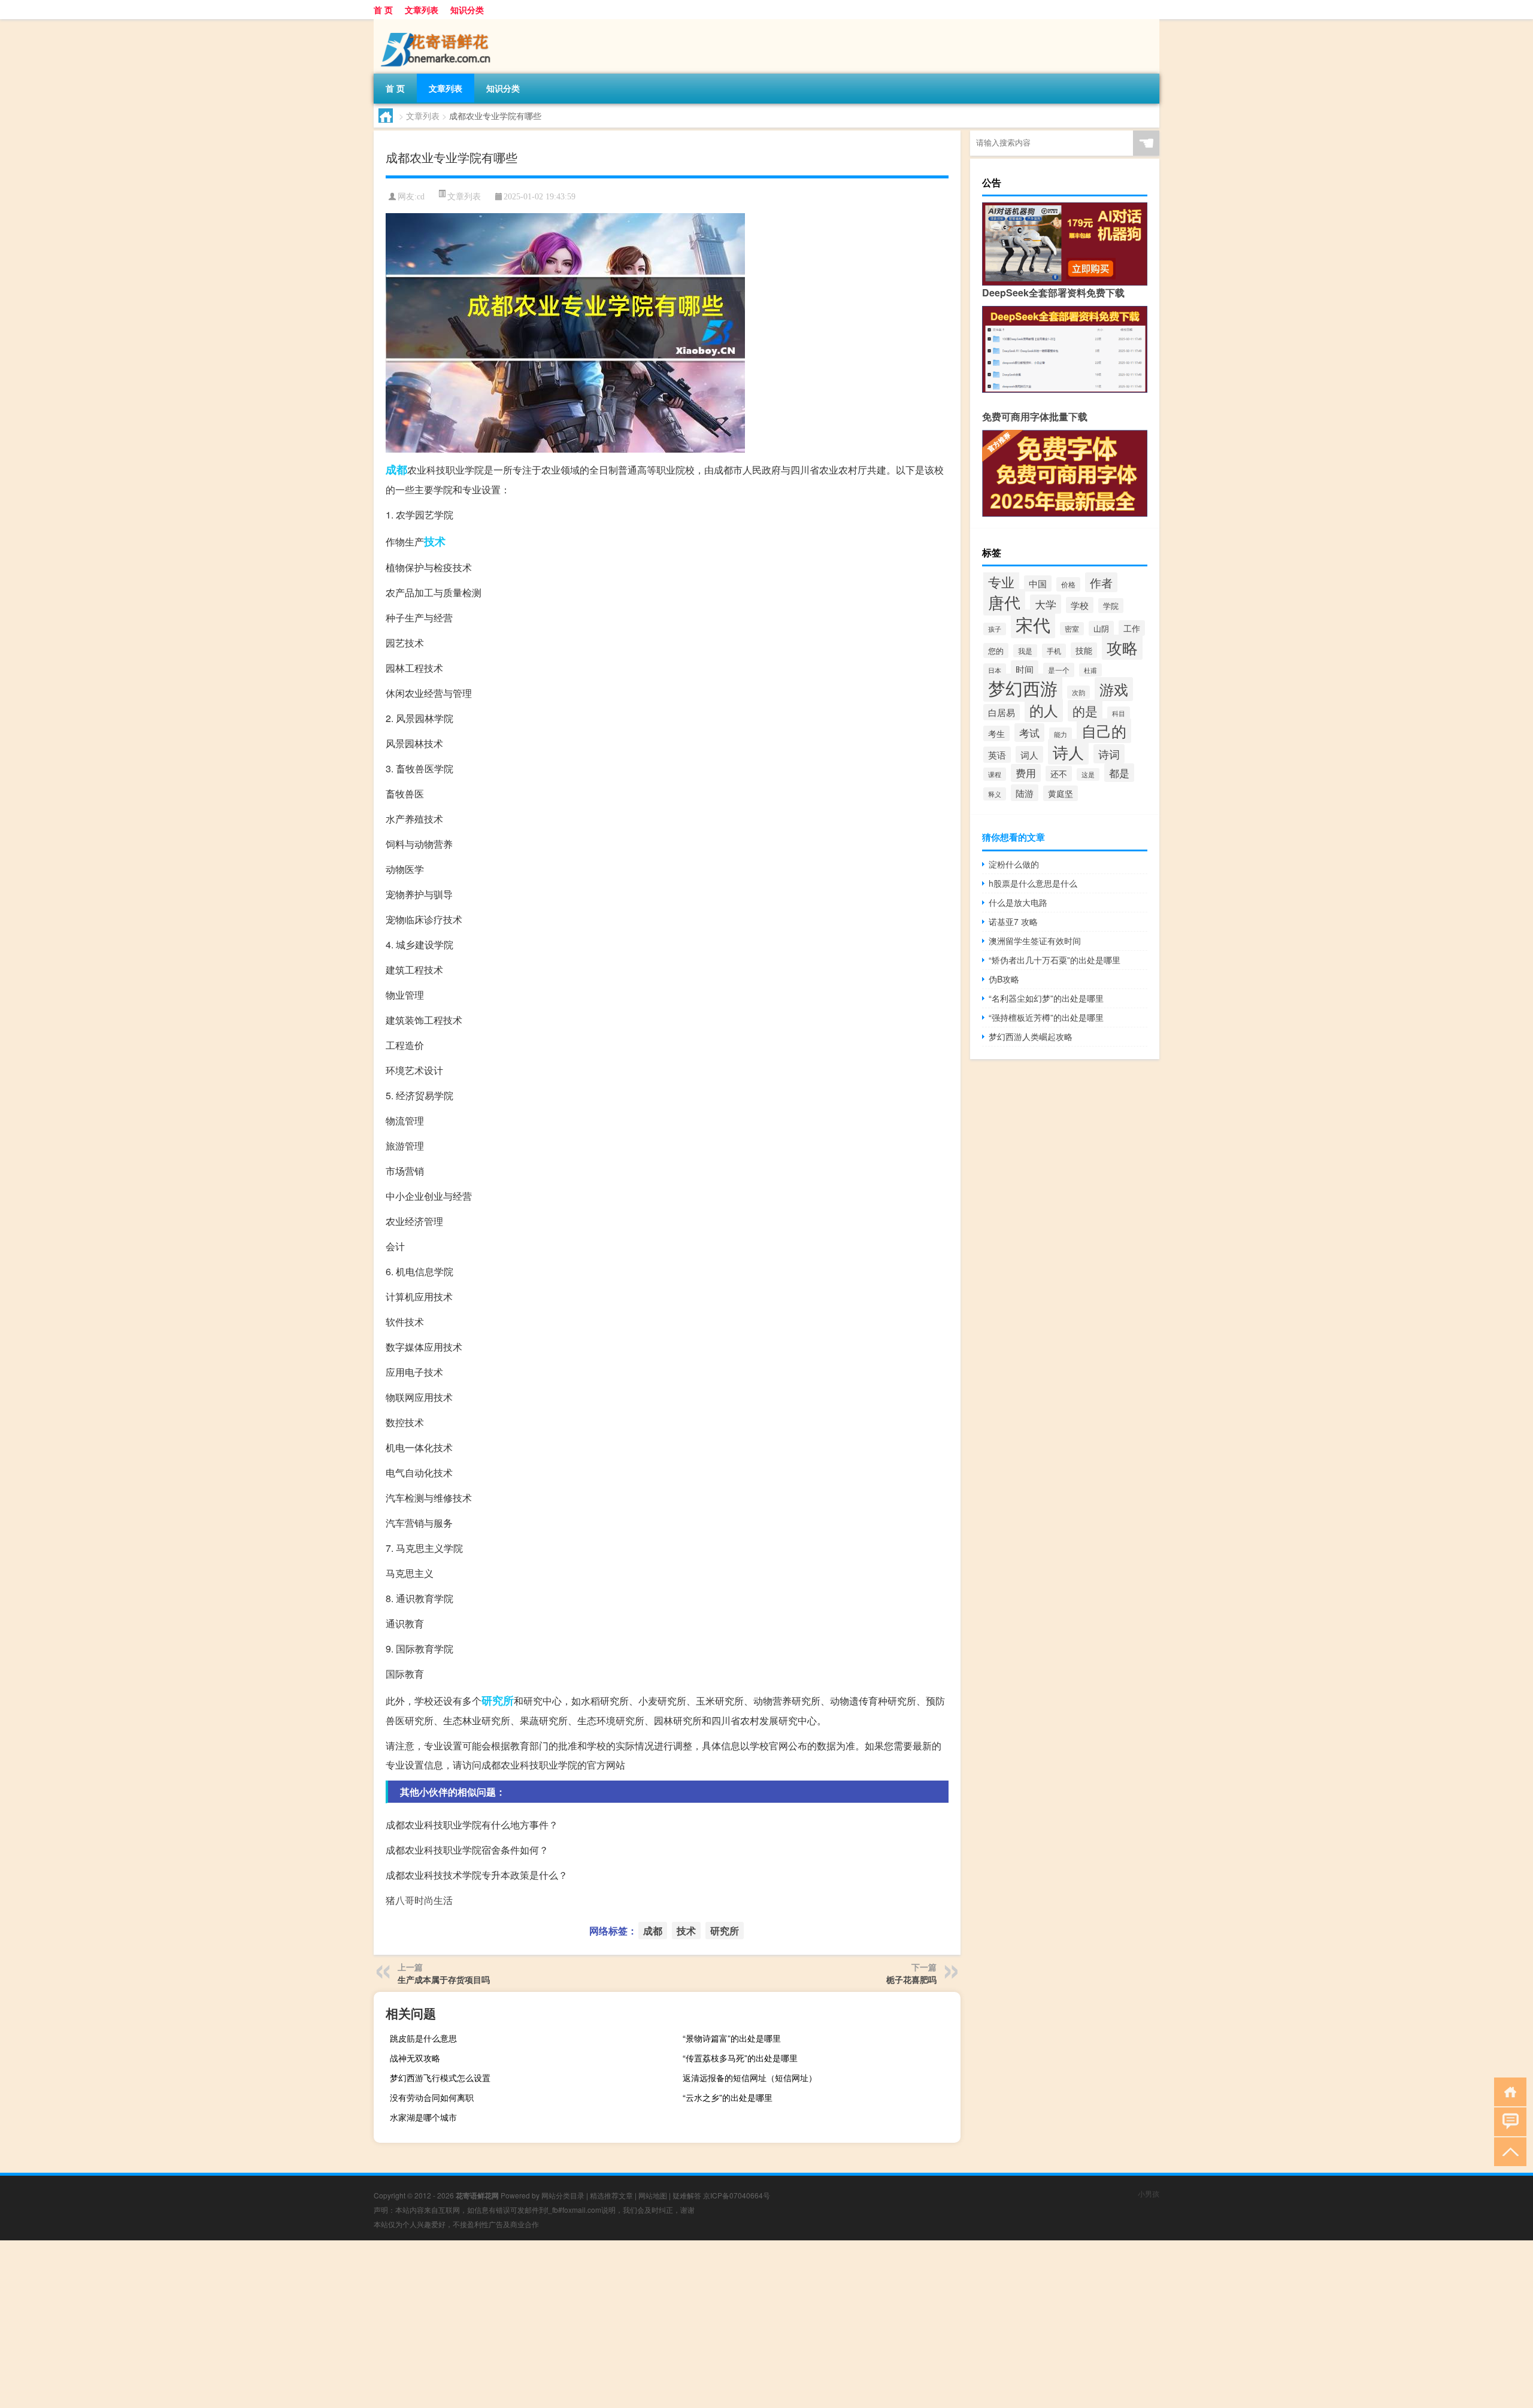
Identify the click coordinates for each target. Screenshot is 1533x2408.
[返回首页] (1508, 2091)
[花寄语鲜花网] (437, 23)
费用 (1026, 773)
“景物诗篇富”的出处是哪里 (732, 2038)
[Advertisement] (359, 2324)
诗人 (1068, 752)
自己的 (1104, 731)
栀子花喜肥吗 (911, 1979)
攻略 (1122, 647)
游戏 (1114, 689)
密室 (1072, 629)
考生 (996, 733)
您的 (996, 650)
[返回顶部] (1508, 2151)
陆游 (1025, 793)
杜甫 (1090, 670)
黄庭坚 (1061, 793)
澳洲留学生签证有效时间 (1035, 941)
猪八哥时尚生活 (419, 1900)
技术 (435, 541)
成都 (396, 469)
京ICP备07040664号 (737, 2195)
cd (421, 197)
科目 (1119, 713)
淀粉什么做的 (1014, 864)
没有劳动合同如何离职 (432, 2097)
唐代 (1004, 602)
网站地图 (653, 2195)
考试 (1029, 733)
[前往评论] (1508, 2121)
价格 (1068, 584)
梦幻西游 (1023, 688)
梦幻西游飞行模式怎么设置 (440, 2078)
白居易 (1002, 712)
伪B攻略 (1004, 979)
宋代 (1033, 624)
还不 (1059, 774)
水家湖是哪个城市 (423, 2117)
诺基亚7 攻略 (1013, 921)
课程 (995, 774)
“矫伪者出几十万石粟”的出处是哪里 (1055, 960)
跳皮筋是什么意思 (423, 2038)
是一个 (1059, 670)
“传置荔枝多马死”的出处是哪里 (740, 2058)
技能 (1084, 650)
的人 (1044, 710)
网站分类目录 (563, 2195)
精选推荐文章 (611, 2195)
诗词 (1109, 754)
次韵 (1078, 692)
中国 (1038, 583)
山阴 (1101, 628)
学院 (1111, 606)
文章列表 (422, 10)
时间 (1025, 669)
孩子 (995, 629)
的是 (1085, 711)
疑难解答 (687, 2195)
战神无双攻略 (415, 2058)
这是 (1088, 774)
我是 (1025, 651)
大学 (1046, 604)
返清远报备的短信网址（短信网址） (750, 2078)
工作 (1132, 628)
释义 (995, 794)
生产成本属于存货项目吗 (444, 1979)
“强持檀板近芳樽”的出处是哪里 (1046, 1017)
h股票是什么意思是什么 (1033, 883)
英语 (997, 755)
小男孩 (1149, 2193)
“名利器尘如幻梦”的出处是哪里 (1046, 998)
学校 (1080, 605)
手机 (1054, 651)
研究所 (498, 1700)
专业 (1001, 581)
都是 (1119, 773)
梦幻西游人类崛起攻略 (1031, 1036)
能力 (1061, 734)
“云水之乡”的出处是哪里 (728, 2097)
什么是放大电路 (1018, 902)
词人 (1029, 754)
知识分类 (467, 10)
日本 (995, 670)
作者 (1101, 582)
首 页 (383, 10)
